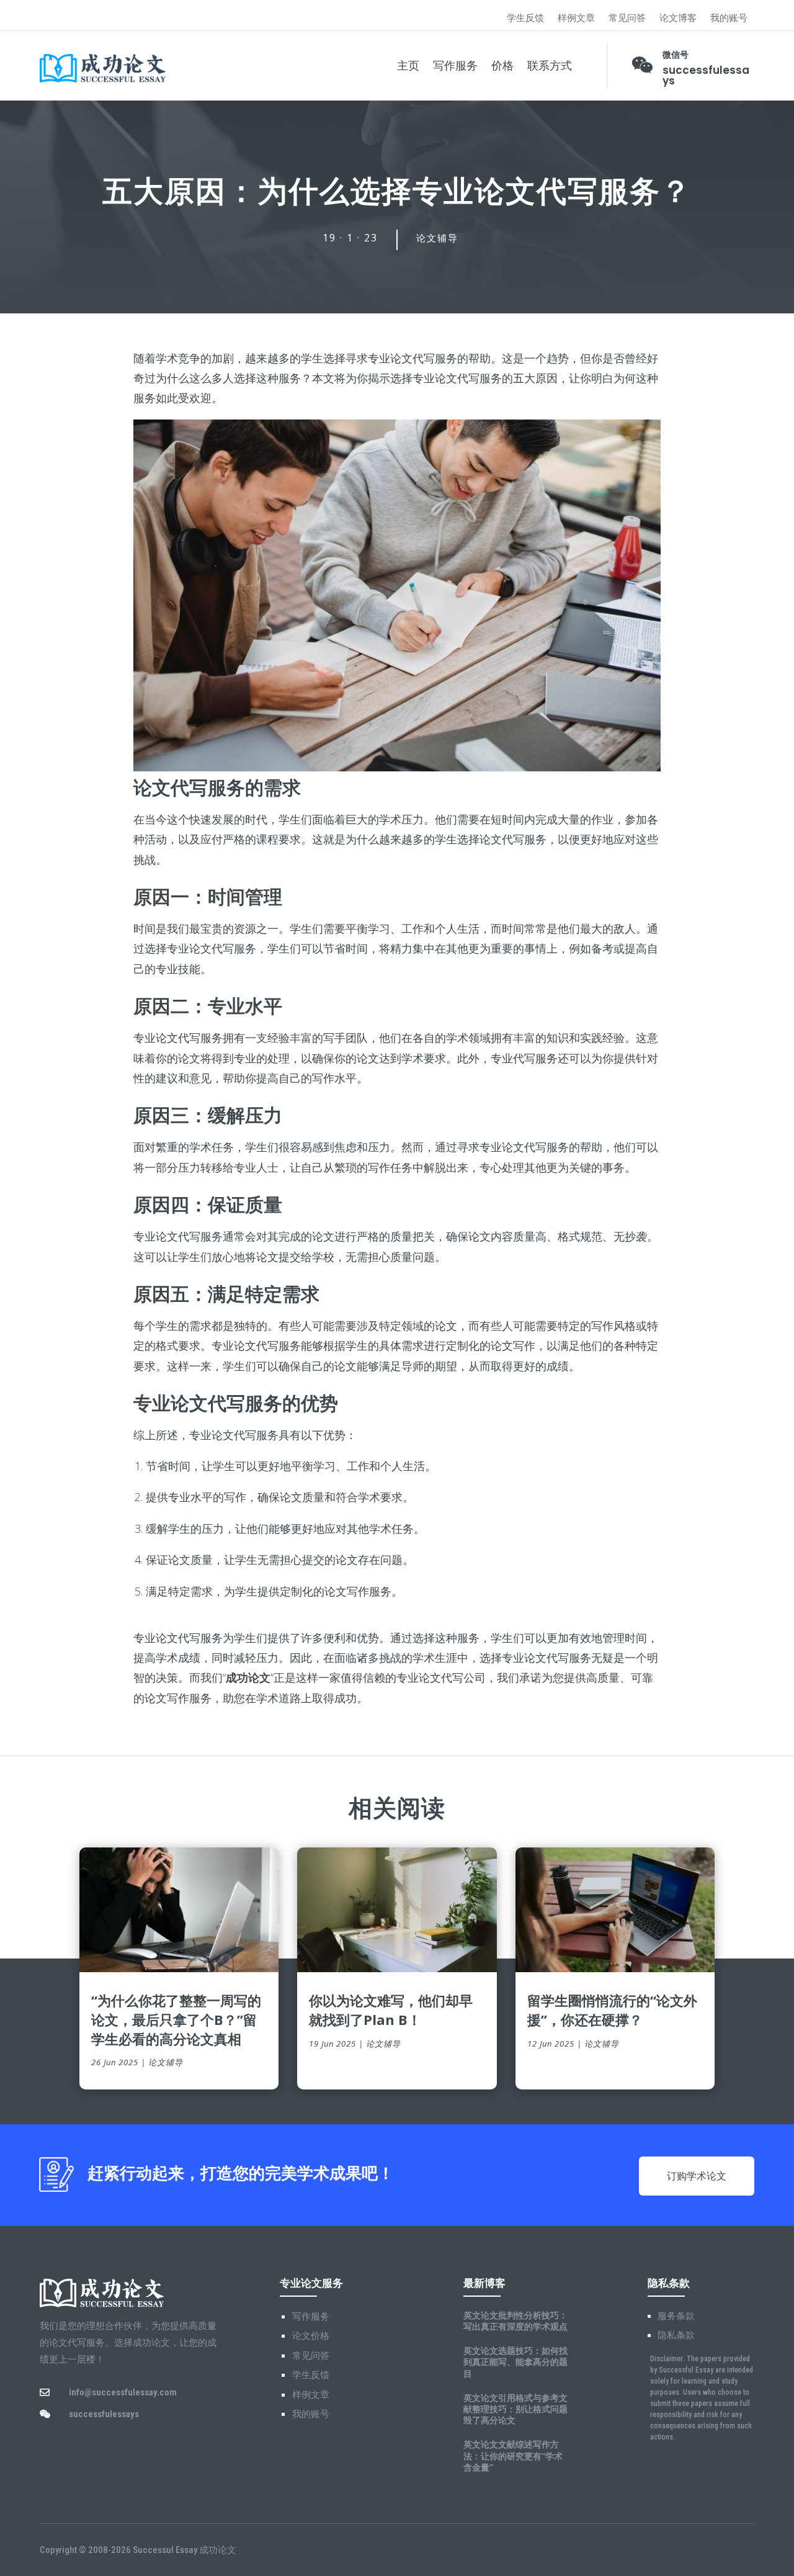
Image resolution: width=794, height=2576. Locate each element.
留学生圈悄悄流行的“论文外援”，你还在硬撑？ (612, 2010)
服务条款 (676, 2316)
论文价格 (311, 2336)
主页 (408, 66)
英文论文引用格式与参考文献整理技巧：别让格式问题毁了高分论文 (515, 2409)
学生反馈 (525, 18)
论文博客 (678, 18)
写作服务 (455, 66)
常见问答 (627, 18)
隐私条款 (676, 2335)
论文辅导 (437, 238)
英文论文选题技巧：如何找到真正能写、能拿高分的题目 (515, 2362)
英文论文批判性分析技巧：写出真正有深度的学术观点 (515, 2321)
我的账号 (729, 18)
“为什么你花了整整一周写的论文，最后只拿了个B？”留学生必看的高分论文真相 (176, 2019)
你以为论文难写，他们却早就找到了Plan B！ (391, 2010)
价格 (502, 66)
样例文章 (576, 18)
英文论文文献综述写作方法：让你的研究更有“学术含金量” (513, 2455)
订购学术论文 (697, 2176)
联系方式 (550, 66)
